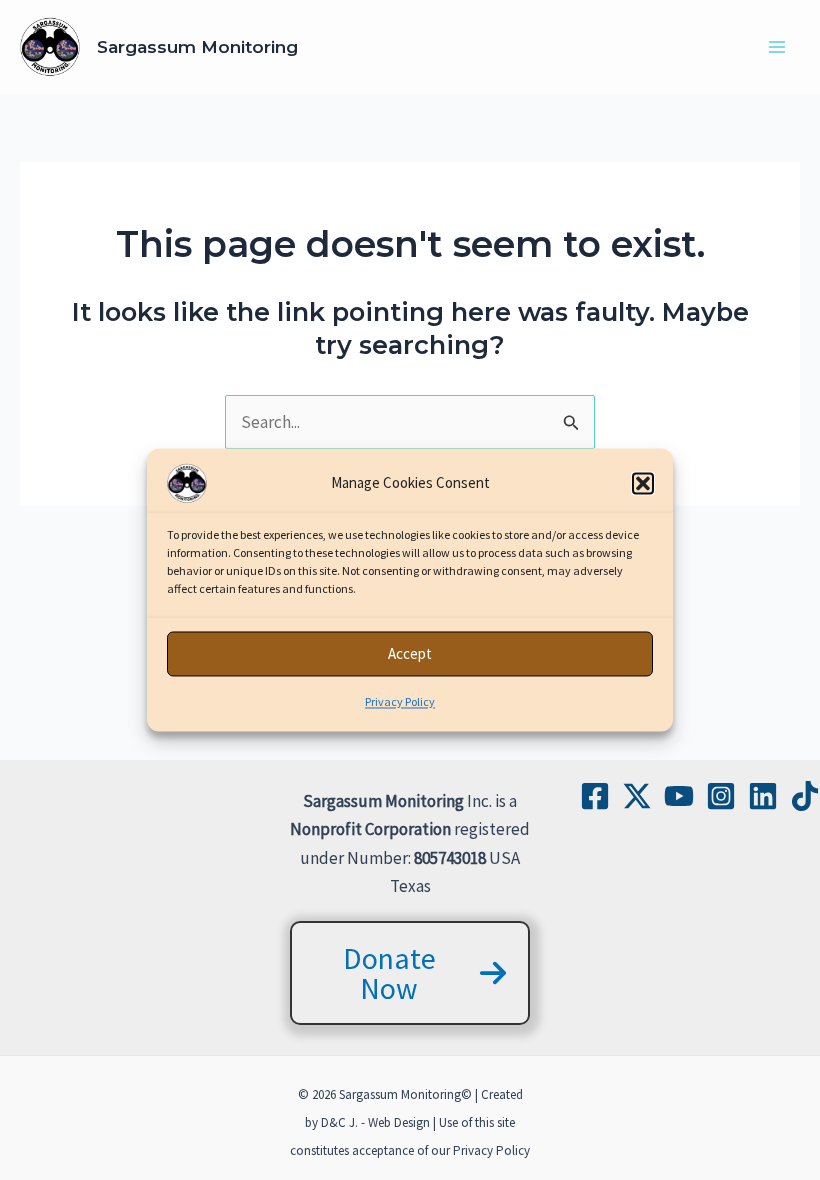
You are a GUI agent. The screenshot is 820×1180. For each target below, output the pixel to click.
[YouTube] (679, 796)
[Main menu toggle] (778, 47)
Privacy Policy (400, 701)
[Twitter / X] (637, 796)
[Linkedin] (763, 796)
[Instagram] (721, 796)
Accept (410, 653)
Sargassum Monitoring (197, 47)
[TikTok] (805, 796)
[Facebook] (595, 796)
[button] (643, 483)
